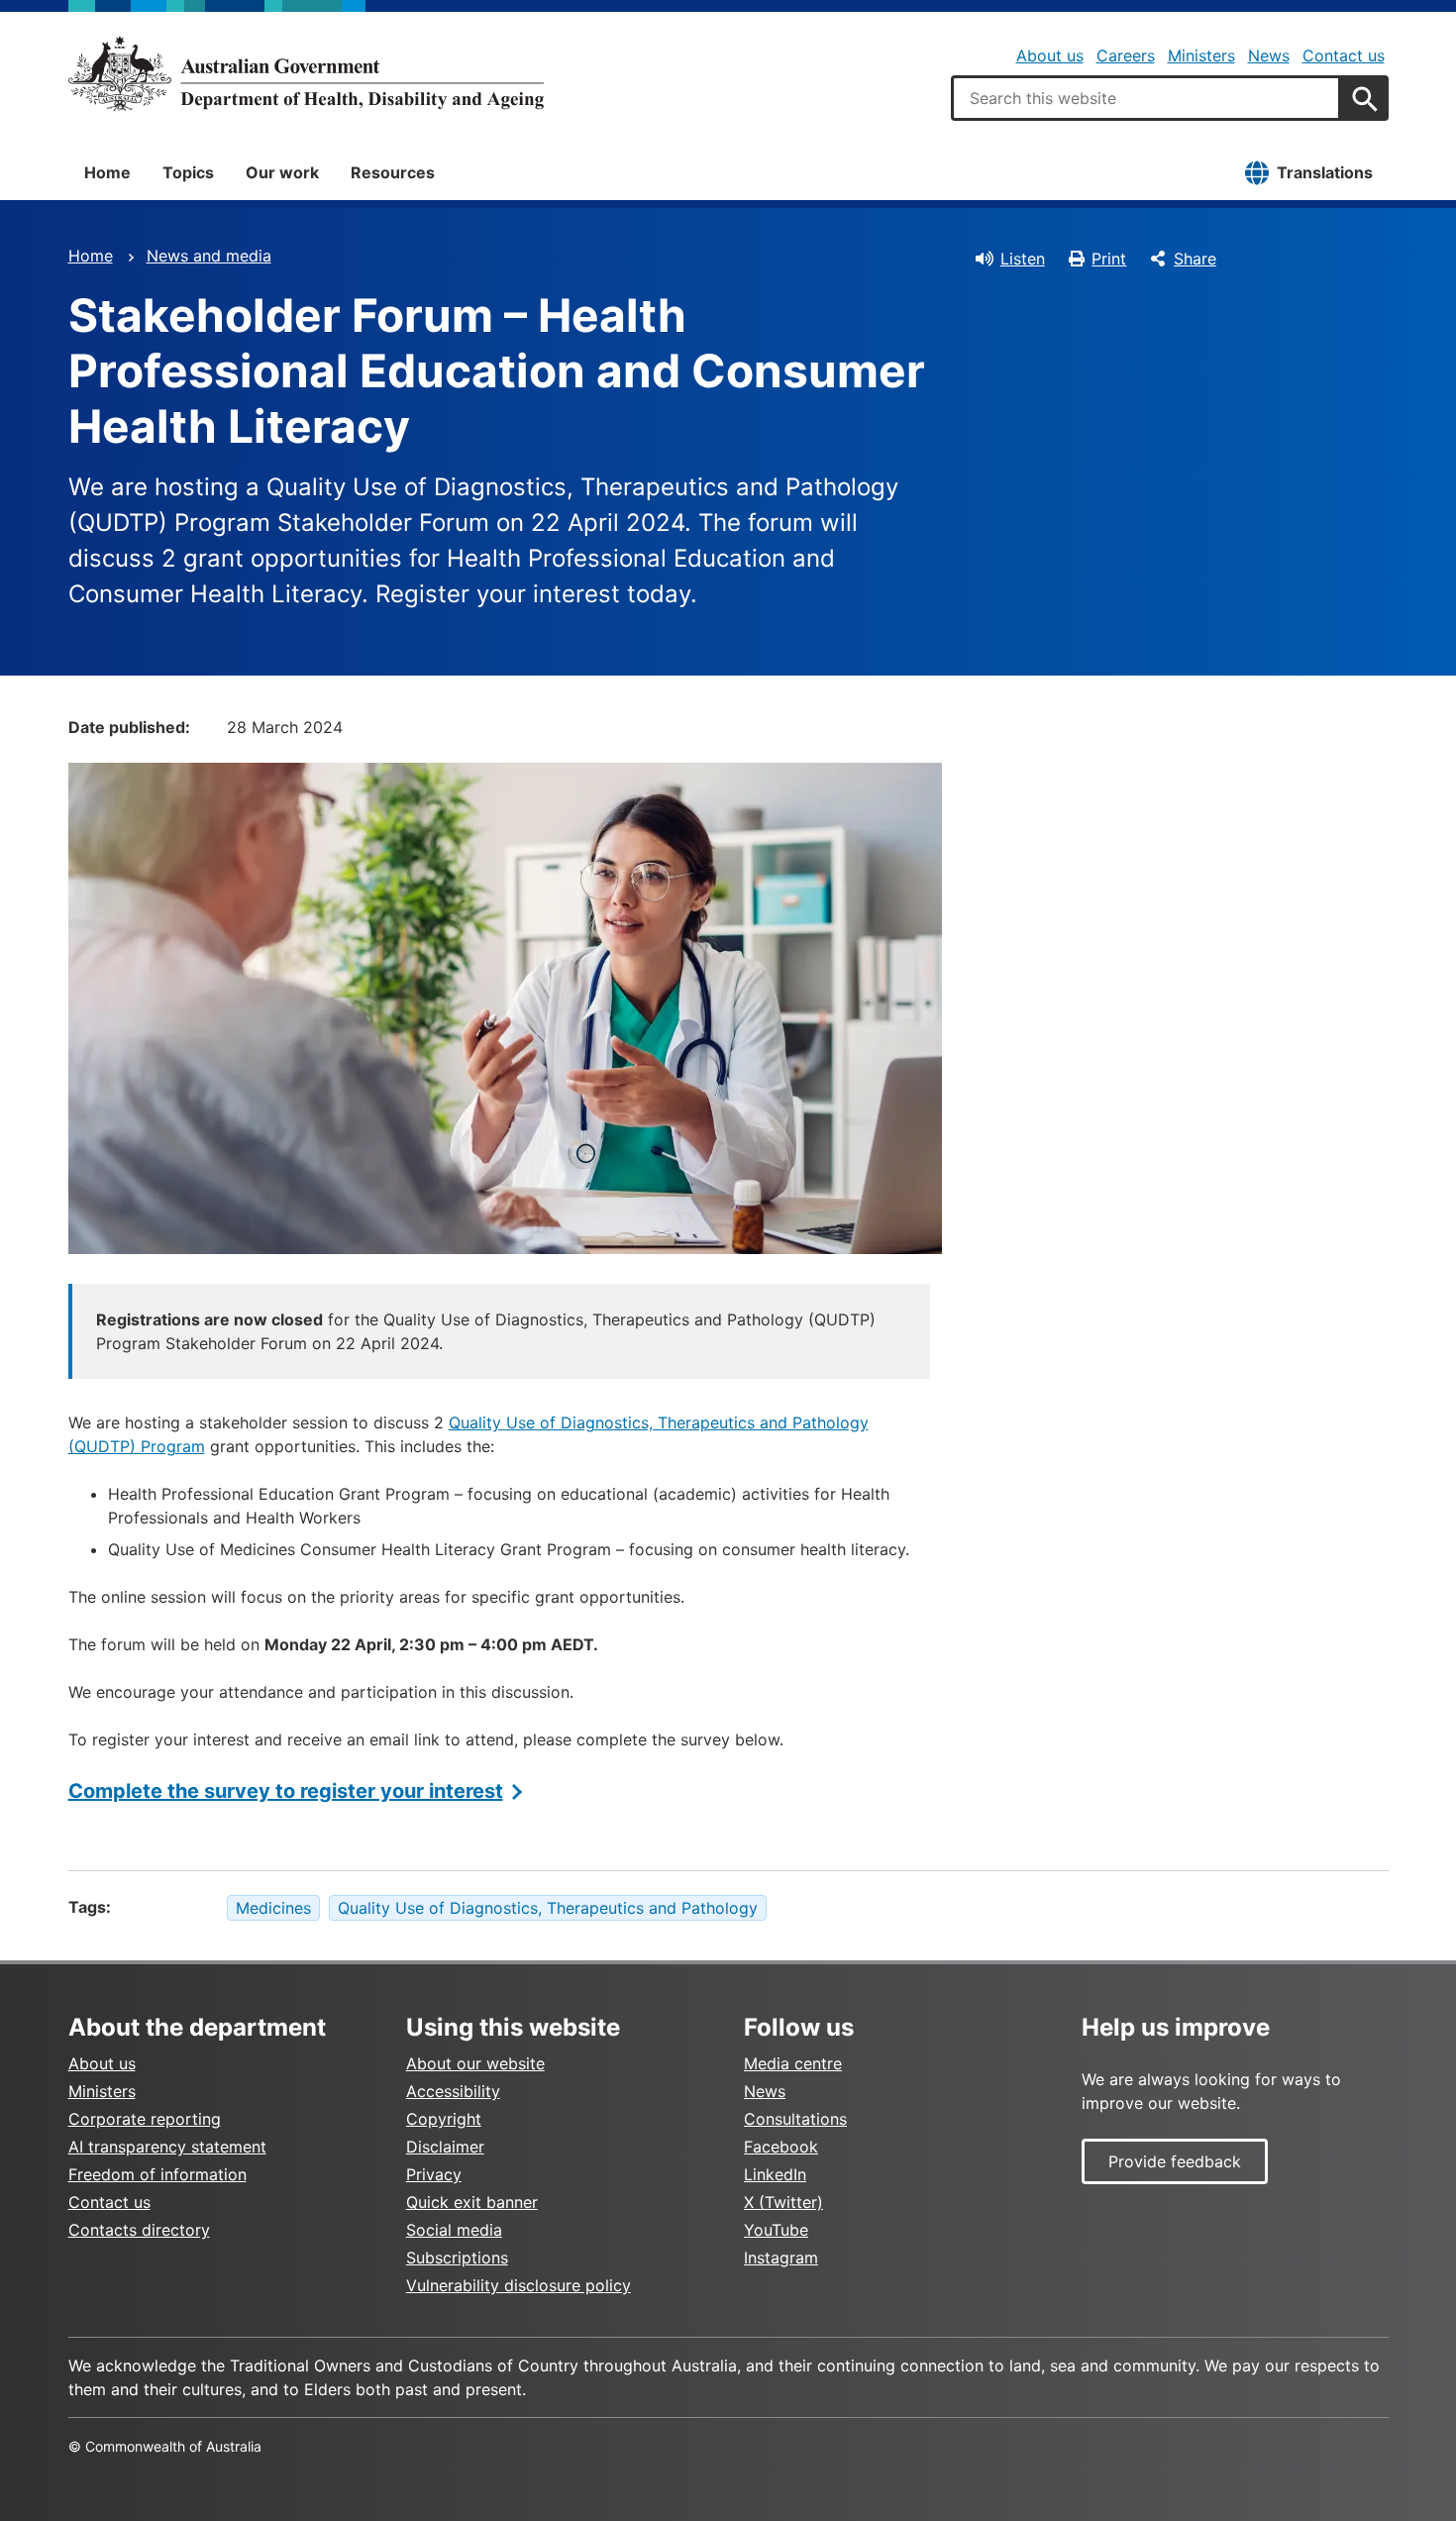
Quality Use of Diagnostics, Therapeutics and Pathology (548, 1908)
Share (1195, 259)
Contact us (1344, 55)
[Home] (306, 73)
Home (107, 172)
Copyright (444, 2119)
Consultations (795, 2119)
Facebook (781, 2147)
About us (1050, 55)
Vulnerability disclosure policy (519, 2285)
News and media (209, 256)
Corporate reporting (145, 2119)
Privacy (434, 2174)
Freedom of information (157, 2174)
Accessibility (453, 2091)
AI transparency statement (167, 2147)
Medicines (273, 1908)
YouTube (776, 2230)
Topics (188, 172)
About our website (475, 2063)
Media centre (793, 2063)
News (1269, 55)
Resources (393, 172)
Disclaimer (445, 2147)
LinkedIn (775, 2174)
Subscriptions (457, 2258)
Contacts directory (139, 2230)
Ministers (1201, 55)
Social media (454, 2230)
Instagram (781, 2258)
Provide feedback (1175, 2161)
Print (1109, 259)
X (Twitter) (783, 2202)
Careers (1126, 55)
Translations (1325, 172)
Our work (282, 172)
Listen (1023, 259)
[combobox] (1146, 98)
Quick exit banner (472, 2202)
